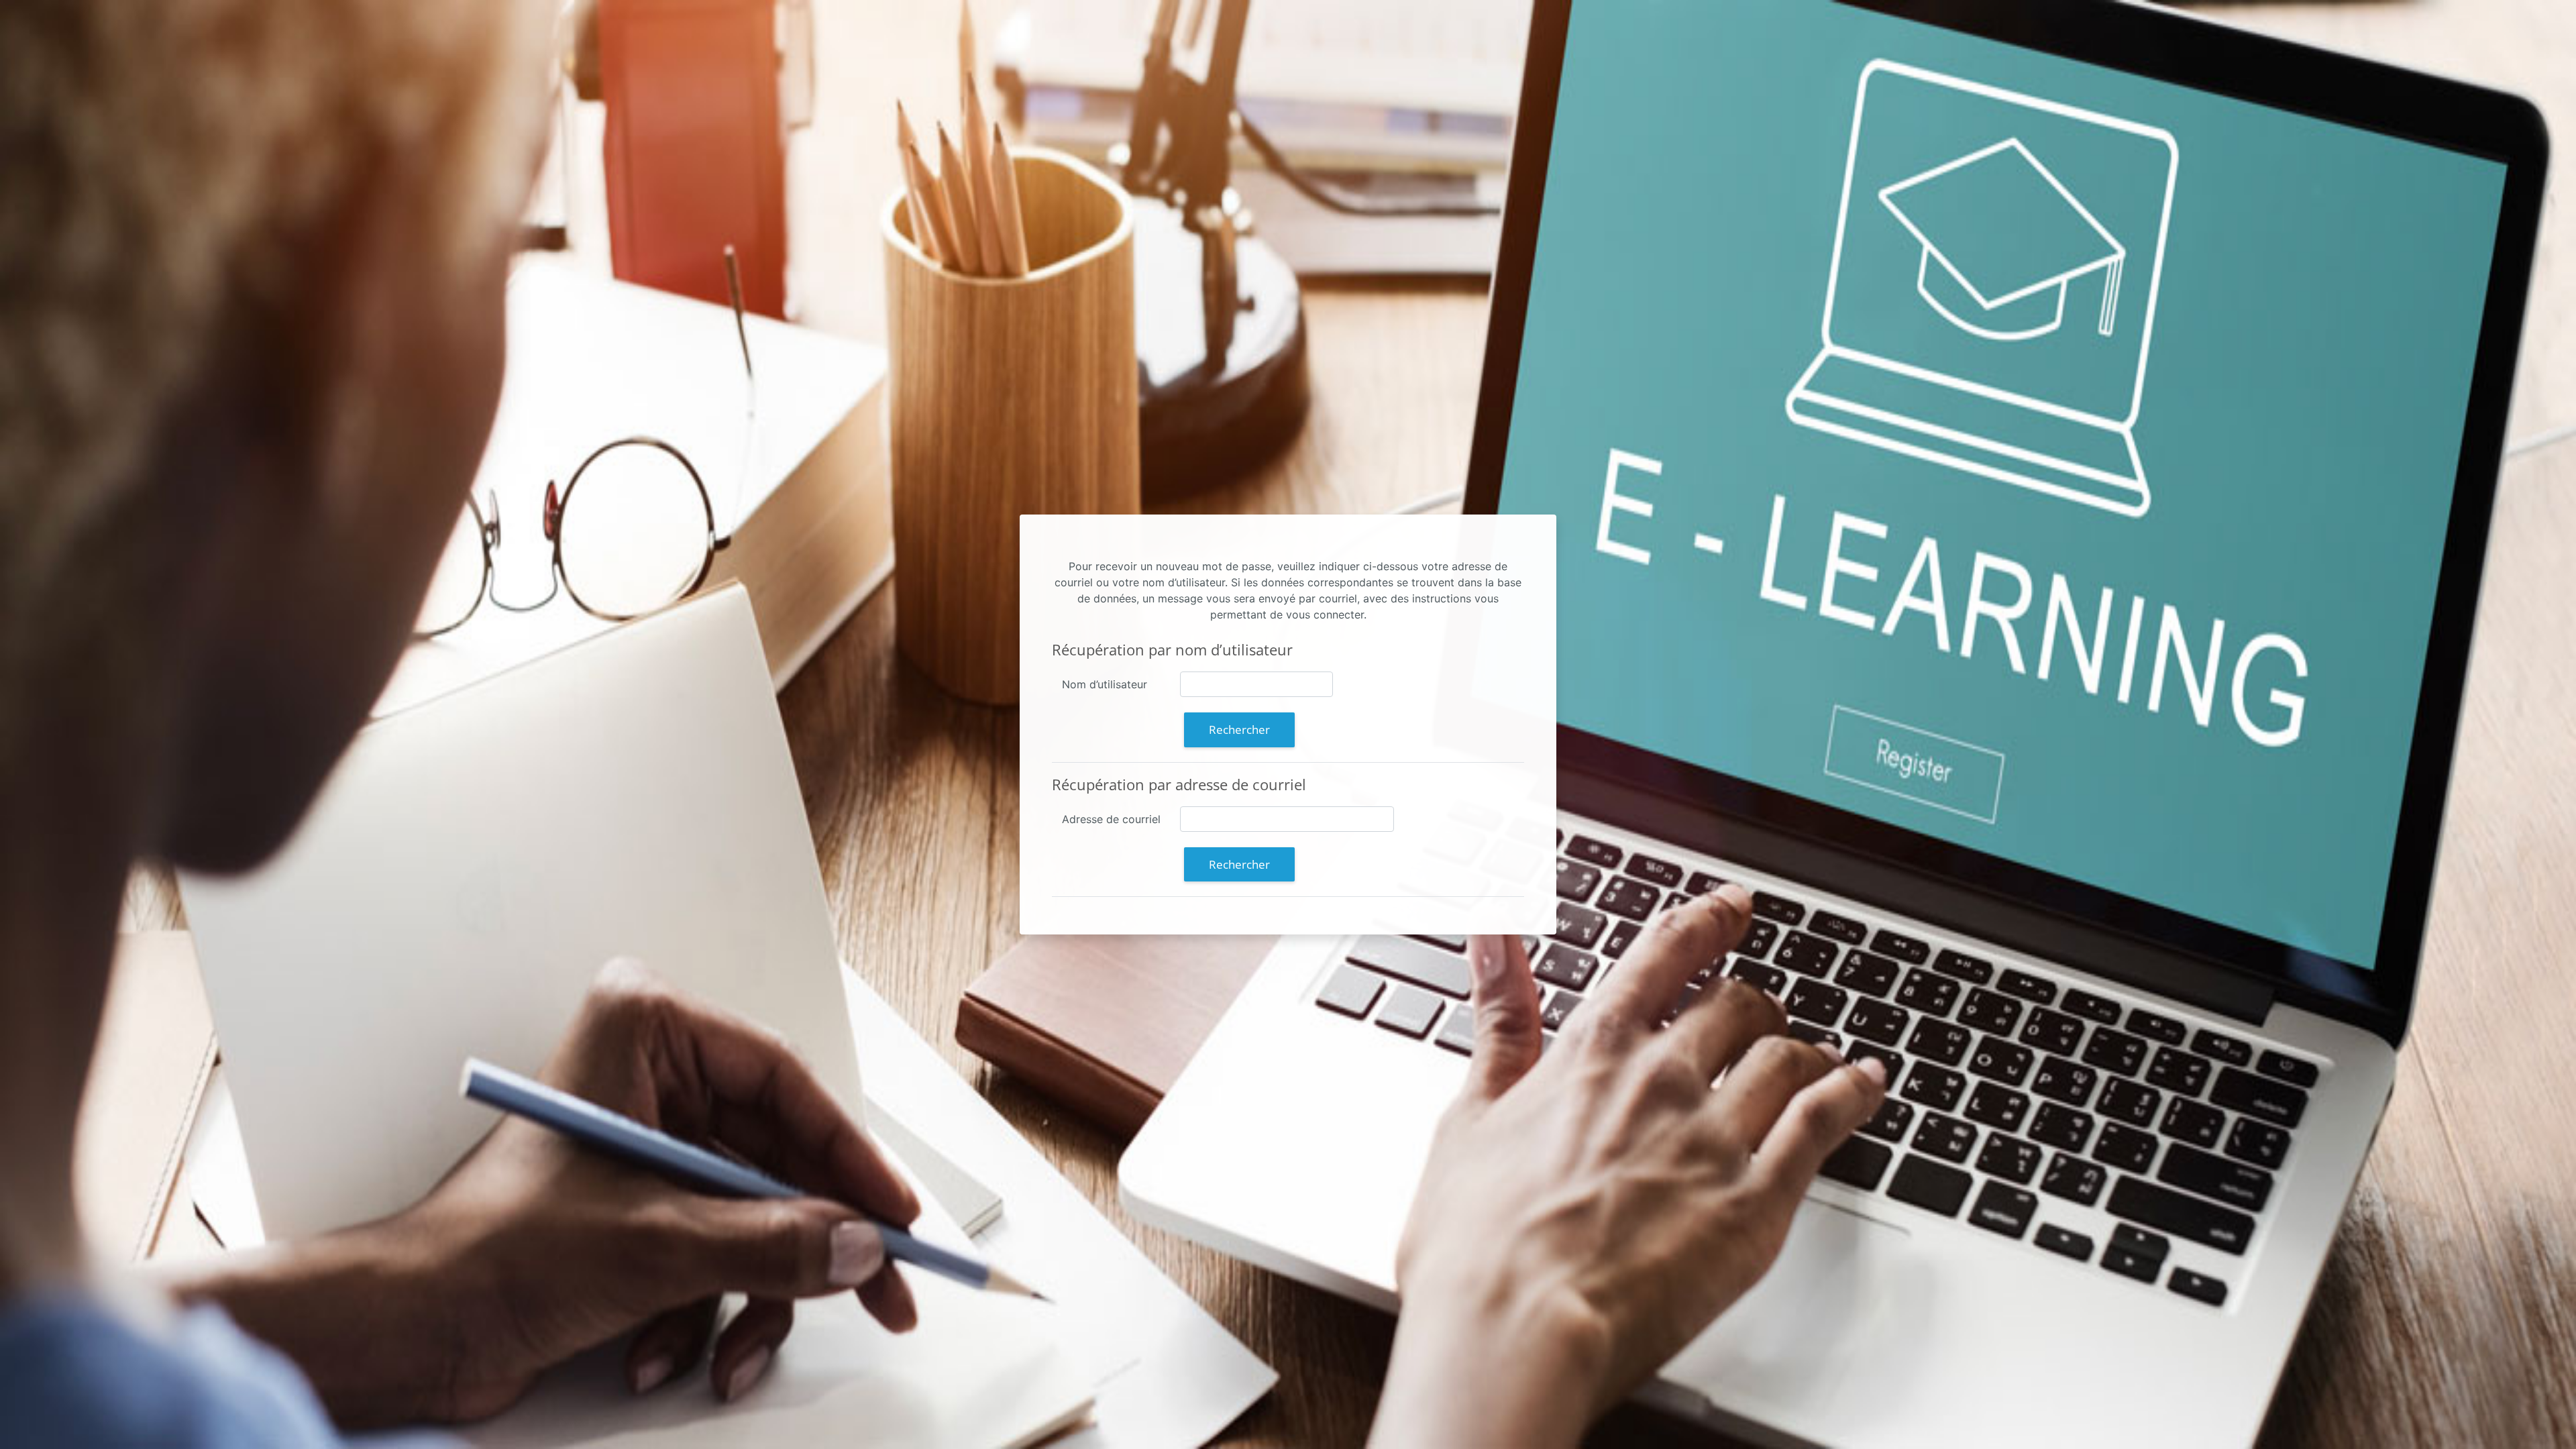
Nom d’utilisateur (1105, 684)
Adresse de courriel (1111, 819)
